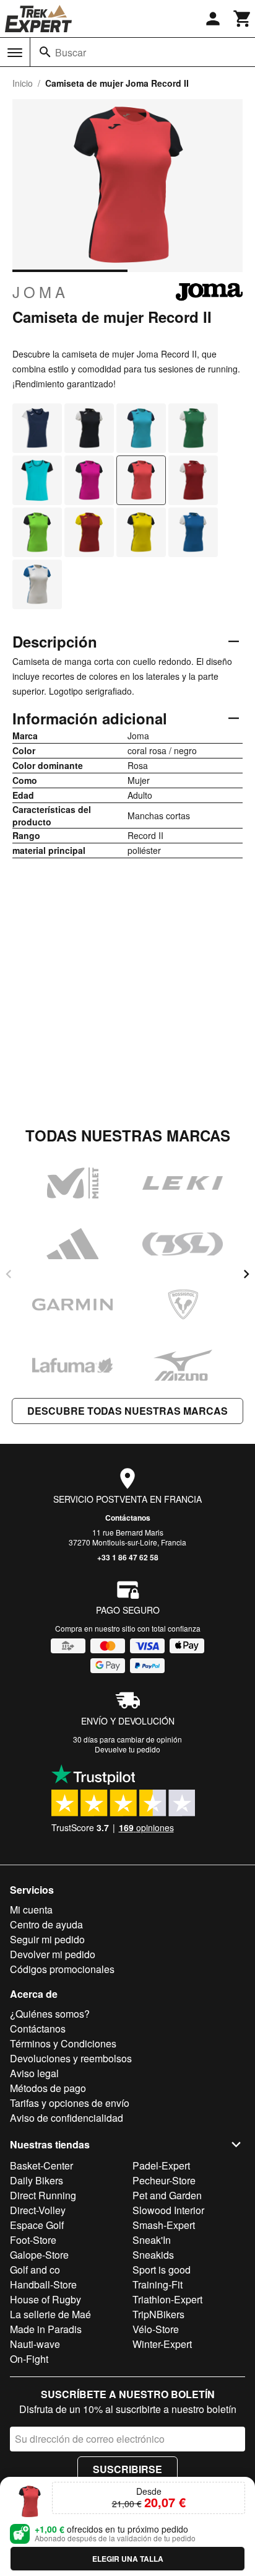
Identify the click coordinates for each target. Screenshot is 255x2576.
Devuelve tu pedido (127, 1749)
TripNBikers (158, 2314)
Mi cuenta (31, 1910)
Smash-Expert (164, 2225)
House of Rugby (45, 2299)
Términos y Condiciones (63, 2043)
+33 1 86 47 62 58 (128, 1557)
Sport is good (162, 2270)
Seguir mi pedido (47, 1939)
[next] (246, 1274)
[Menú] (15, 53)
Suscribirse (127, 2469)
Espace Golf (37, 2225)
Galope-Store (39, 2255)
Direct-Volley (38, 2210)
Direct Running (43, 2195)
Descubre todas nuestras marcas (127, 1411)
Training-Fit (158, 2284)
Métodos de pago (48, 2088)
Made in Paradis (46, 2329)
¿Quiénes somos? (50, 2014)
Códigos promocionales (62, 1969)
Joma (41, 292)
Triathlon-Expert (167, 2299)
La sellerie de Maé (50, 2314)
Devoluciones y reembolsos (71, 2058)
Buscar (71, 52)
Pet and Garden (167, 2195)
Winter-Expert (162, 2344)
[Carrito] (243, 19)
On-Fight (29, 2359)
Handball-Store (43, 2284)
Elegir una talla (128, 2559)
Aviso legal (34, 2073)
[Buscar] (45, 52)
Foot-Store (33, 2240)
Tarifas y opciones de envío (70, 2103)
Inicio (23, 83)
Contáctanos (128, 1518)
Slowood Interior (168, 2210)
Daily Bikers (37, 2180)
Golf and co (35, 2270)
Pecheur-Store (164, 2180)
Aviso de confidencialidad (67, 2118)
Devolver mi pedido (53, 1954)
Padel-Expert (161, 2165)
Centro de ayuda (46, 1924)
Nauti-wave (35, 2344)
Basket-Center (41, 2165)
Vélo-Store (156, 2329)
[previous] (9, 1274)
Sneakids (153, 2255)
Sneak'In (152, 2240)
